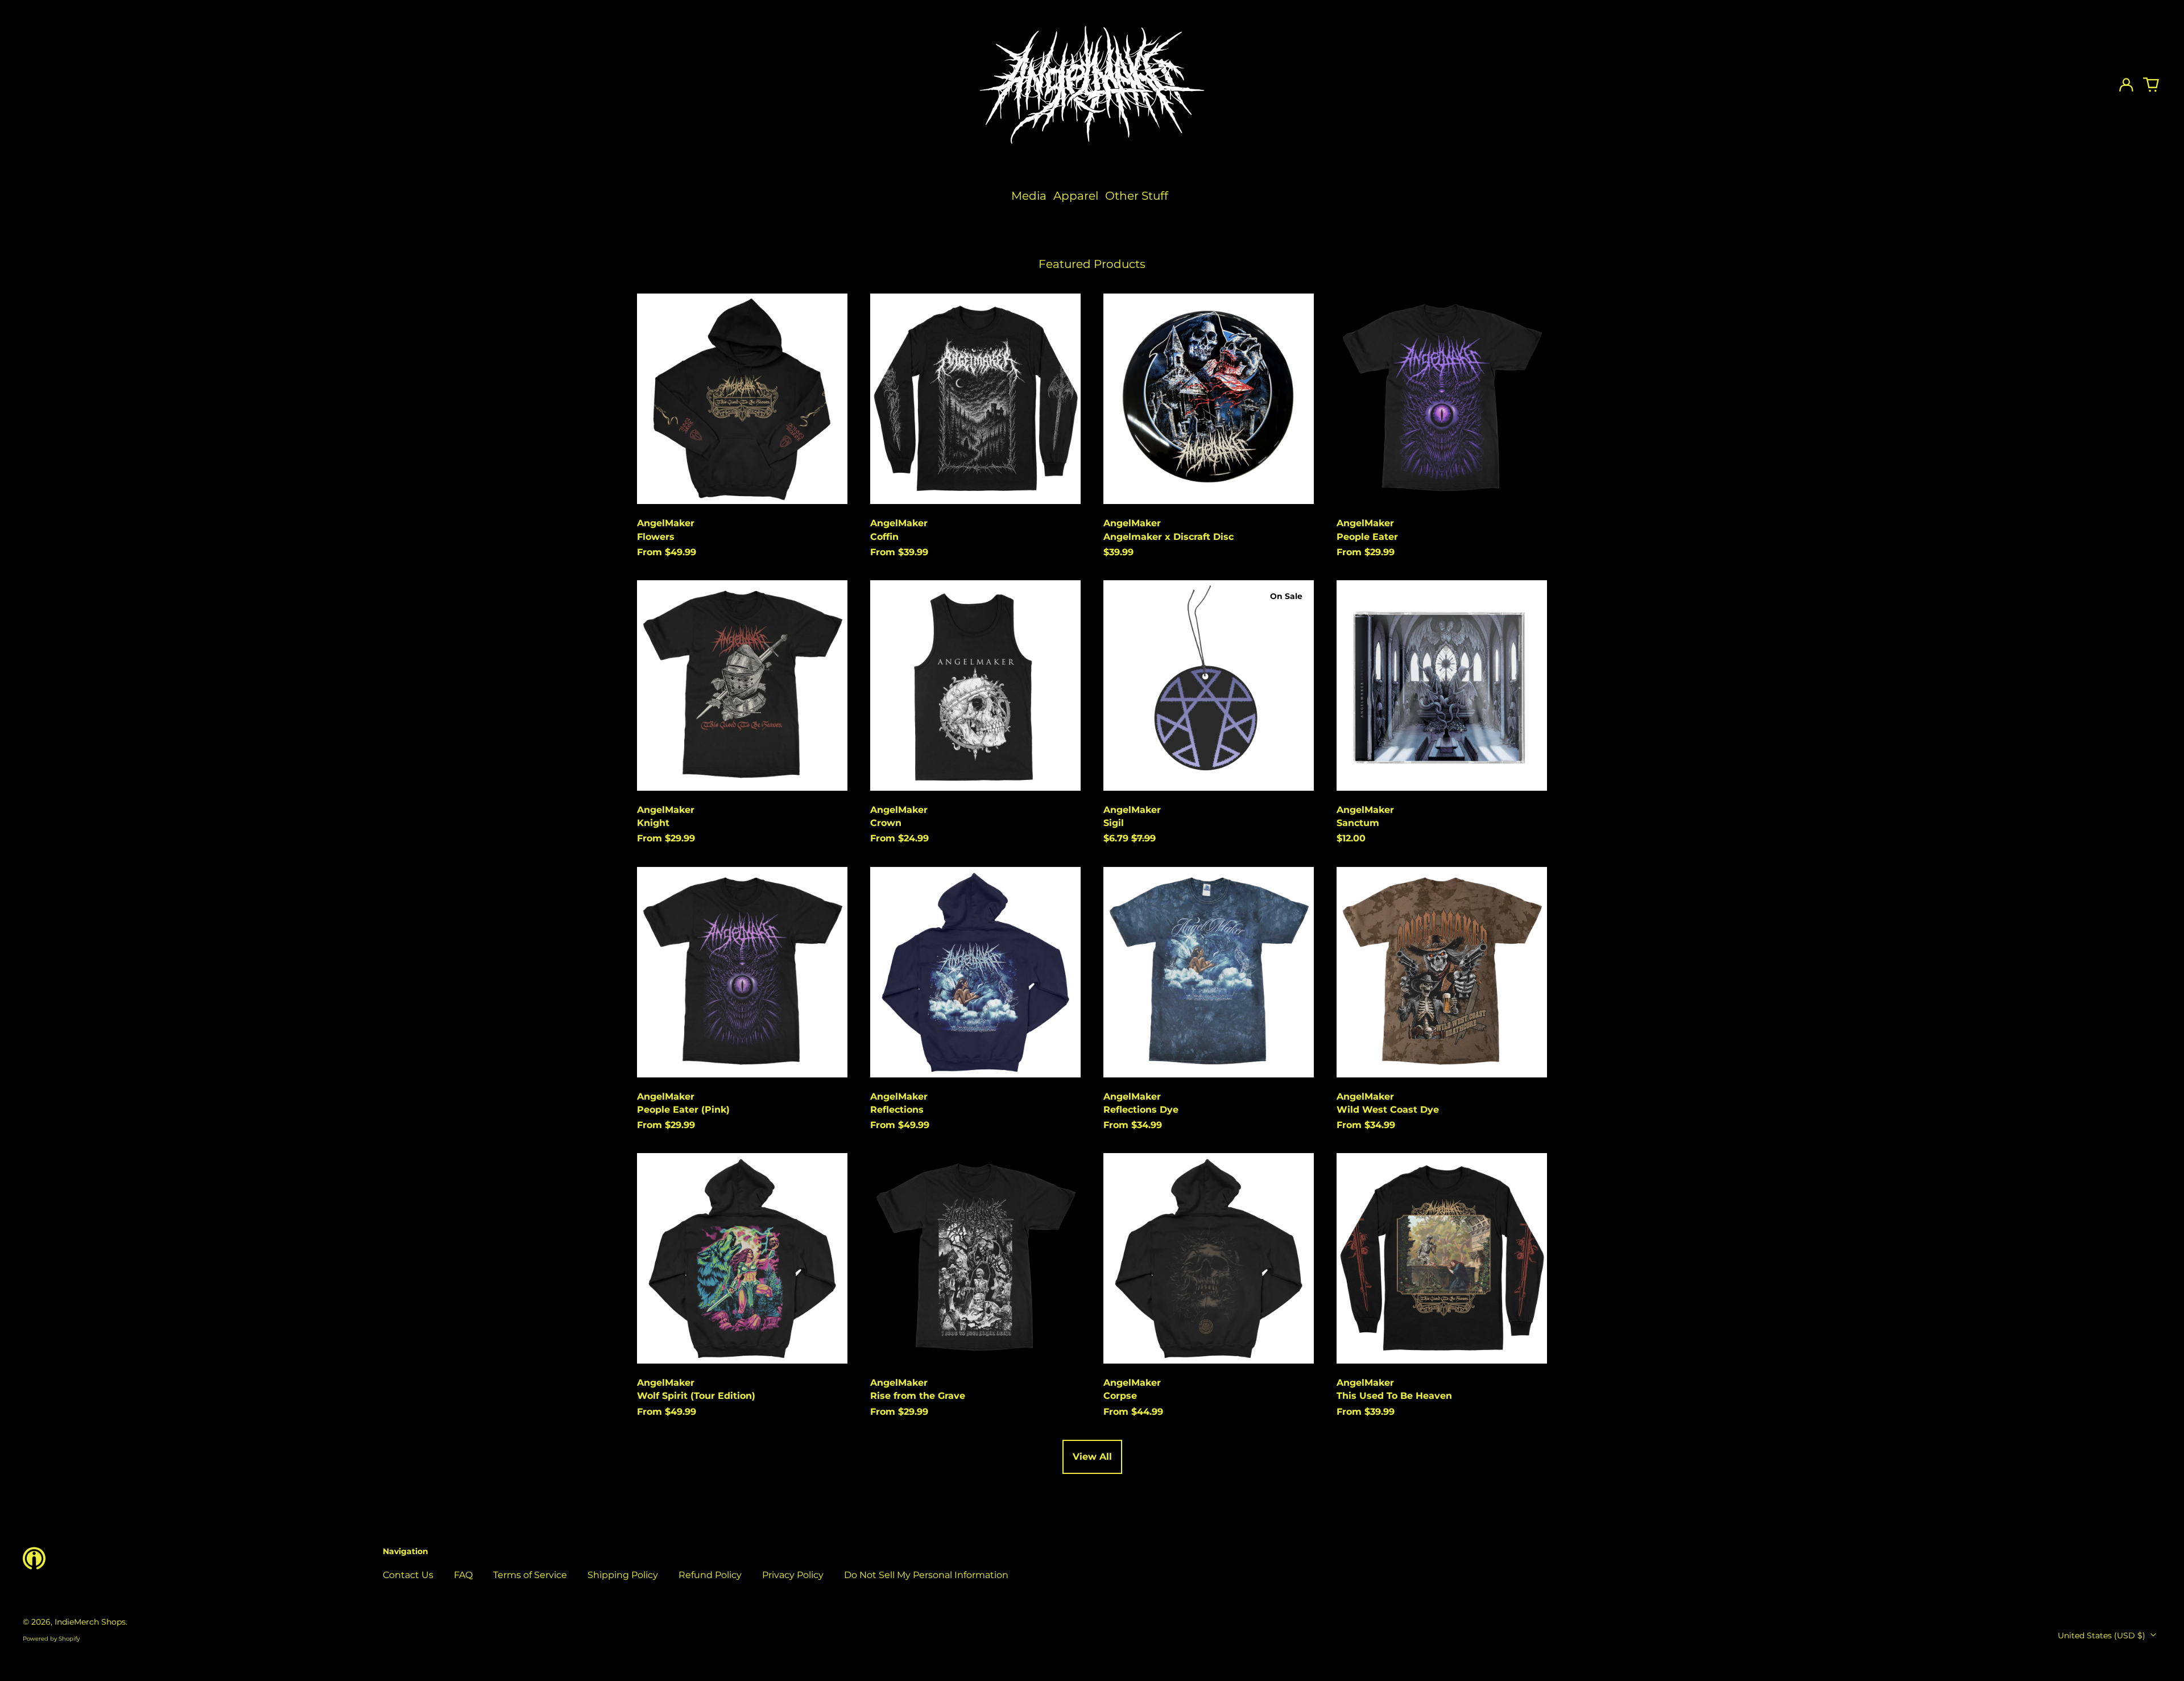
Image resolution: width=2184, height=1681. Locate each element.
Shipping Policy (623, 1575)
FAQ (463, 1575)
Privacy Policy (793, 1575)
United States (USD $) (2103, 1635)
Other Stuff (1137, 196)
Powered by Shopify (51, 1639)
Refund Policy (710, 1575)
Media (1029, 196)
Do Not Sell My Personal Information (926, 1575)
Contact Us (408, 1575)
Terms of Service (530, 1575)
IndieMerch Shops (90, 1622)
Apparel (1076, 196)
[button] (2151, 85)
